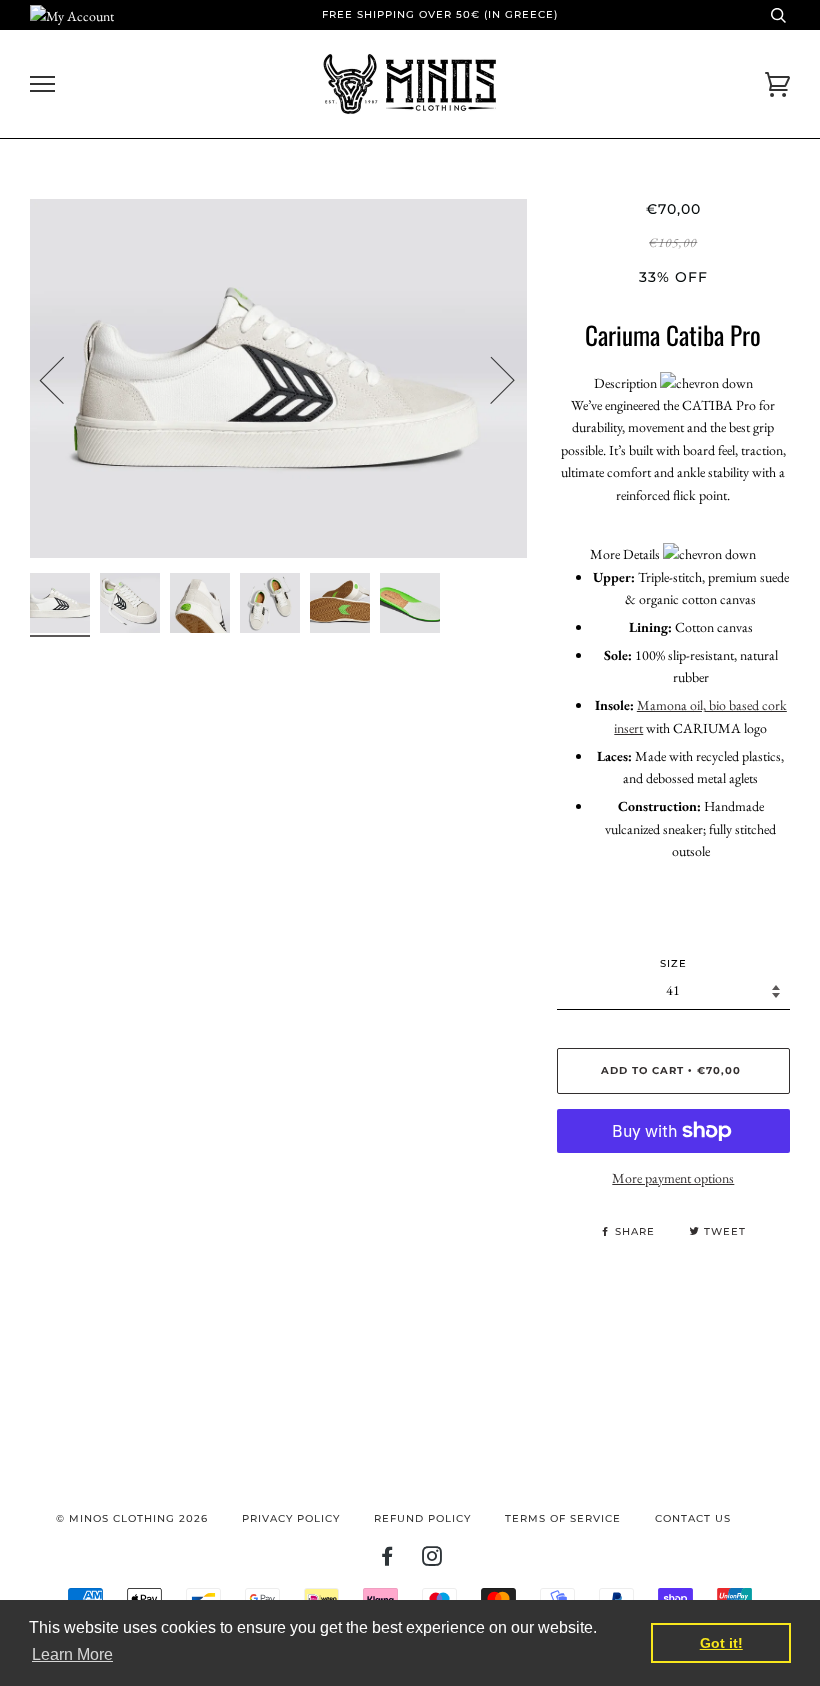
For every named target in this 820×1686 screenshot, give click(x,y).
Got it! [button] (721, 1643)
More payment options (673, 1178)
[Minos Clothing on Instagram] (432, 1560)
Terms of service (563, 1518)
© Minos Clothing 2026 (132, 1518)
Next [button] (490, 379)
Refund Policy (422, 1518)
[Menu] (42, 84)
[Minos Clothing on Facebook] (387, 1560)
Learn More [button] (72, 1654)
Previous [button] (64, 379)
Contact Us (693, 1518)
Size (673, 963)
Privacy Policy (291, 1518)
